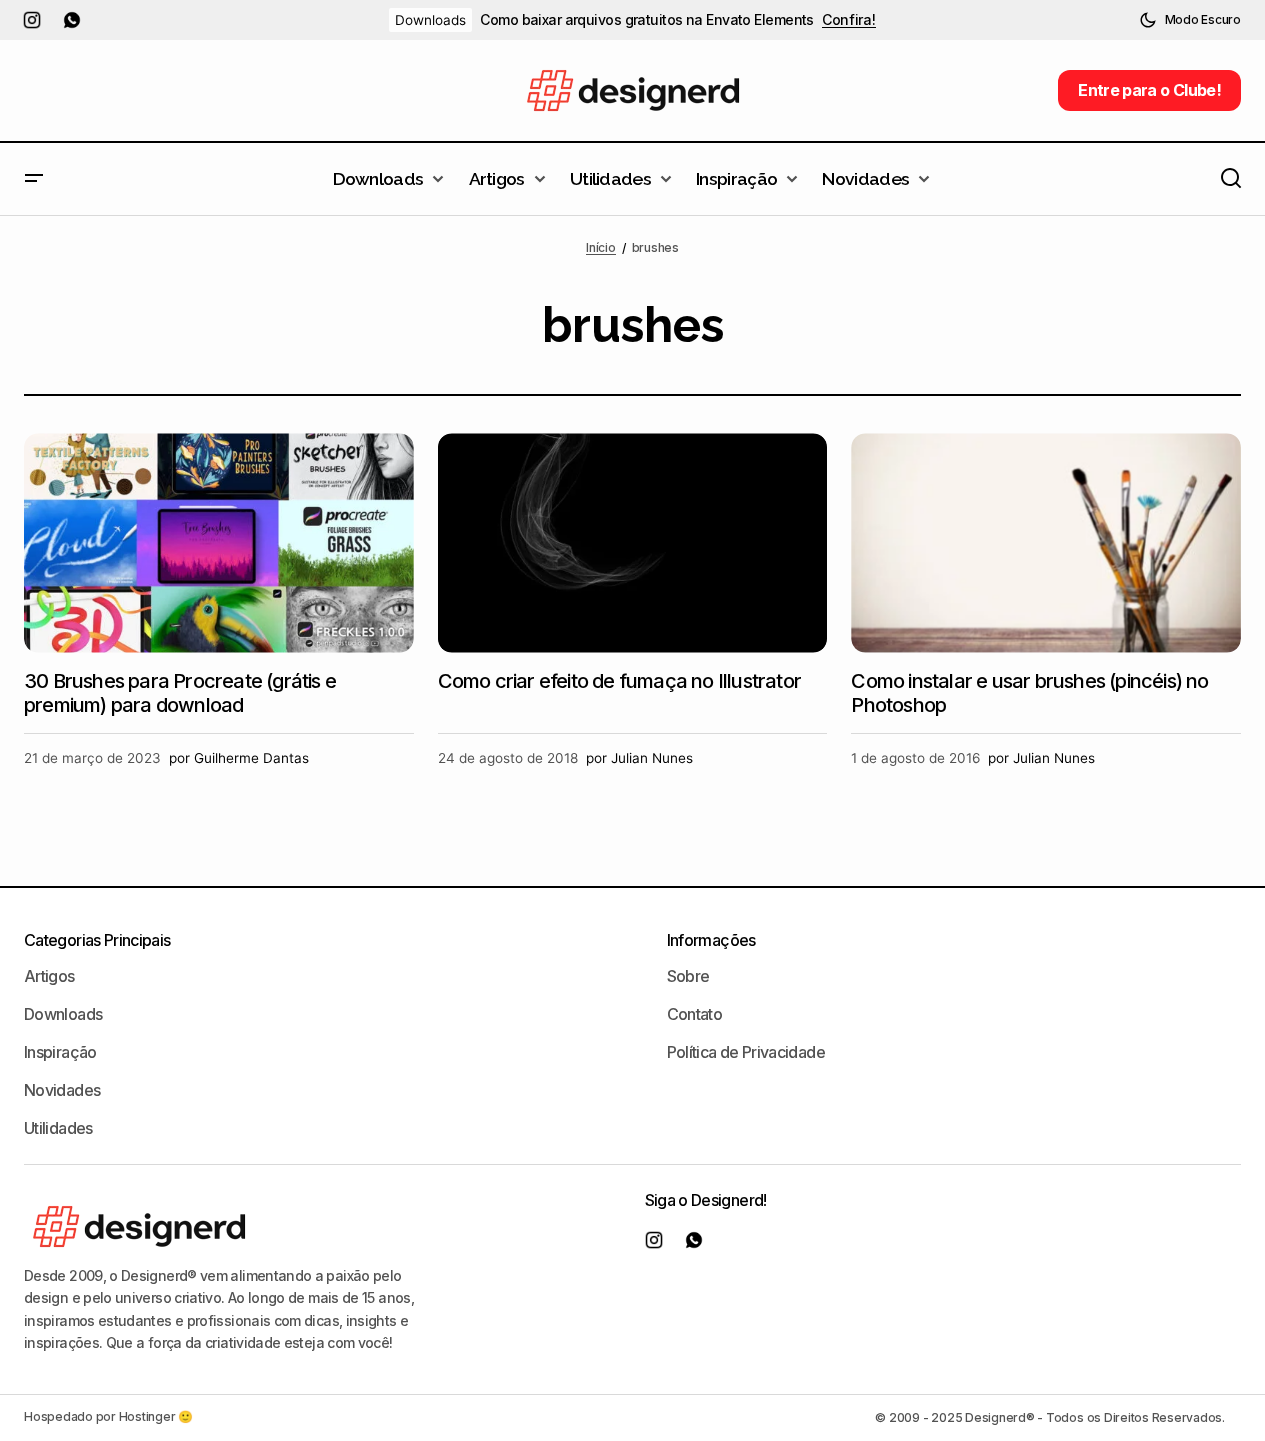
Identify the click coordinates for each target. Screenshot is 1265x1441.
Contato (695, 1014)
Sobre (688, 976)
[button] (1190, 20)
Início (601, 247)
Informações (711, 940)
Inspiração (60, 1052)
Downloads (430, 20)
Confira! (849, 20)
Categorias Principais (97, 940)
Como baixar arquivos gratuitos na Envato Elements (647, 20)
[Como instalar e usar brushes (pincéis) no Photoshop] (1046, 542)
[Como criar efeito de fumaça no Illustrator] (633, 542)
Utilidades (58, 1128)
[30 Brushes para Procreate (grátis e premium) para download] (219, 542)
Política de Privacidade (746, 1052)
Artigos (49, 976)
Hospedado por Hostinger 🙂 (108, 1416)
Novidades (62, 1090)
